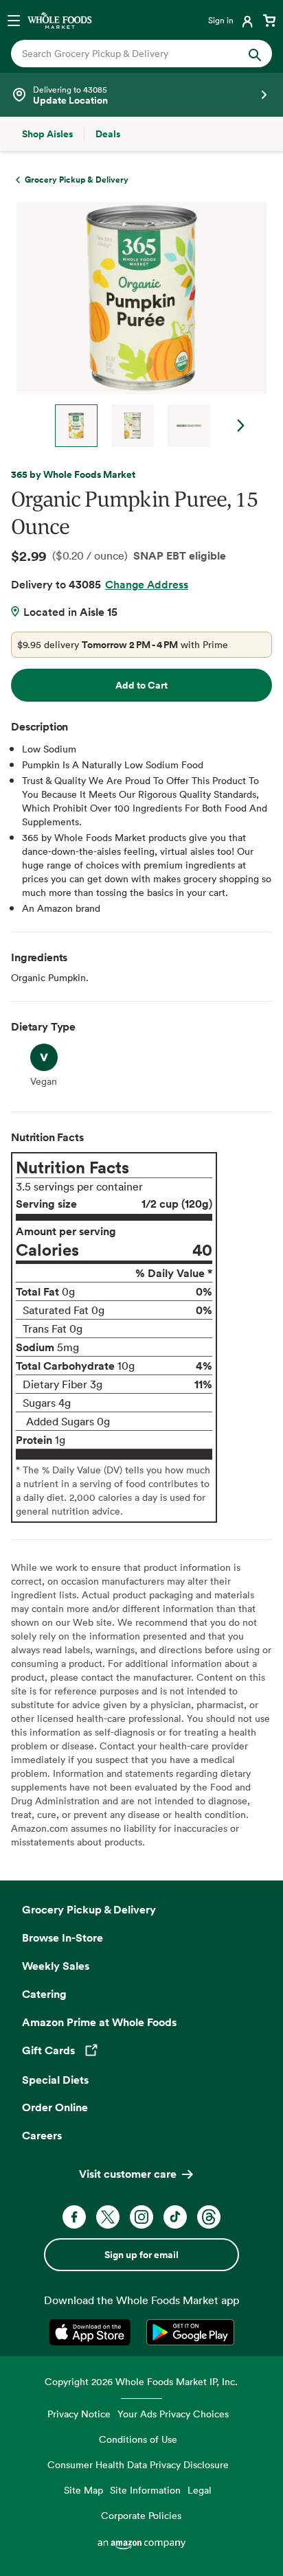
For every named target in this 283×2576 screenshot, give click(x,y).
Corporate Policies (141, 2515)
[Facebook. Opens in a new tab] (74, 2217)
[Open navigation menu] (14, 20)
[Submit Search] (255, 54)
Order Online (55, 2107)
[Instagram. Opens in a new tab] (141, 2217)
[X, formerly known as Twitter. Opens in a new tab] (108, 2217)
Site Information (145, 2490)
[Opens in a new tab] (92, 2332)
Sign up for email (141, 2255)
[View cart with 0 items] (269, 20)
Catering (44, 1994)
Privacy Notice (79, 2414)
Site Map (83, 2490)
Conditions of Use (138, 2439)
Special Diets (55, 2080)
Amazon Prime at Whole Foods (99, 2022)
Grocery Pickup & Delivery (89, 1909)
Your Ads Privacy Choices (173, 2414)
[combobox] (129, 54)
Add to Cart (141, 685)
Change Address (147, 584)
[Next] (136, 324)
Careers (42, 2135)
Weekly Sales (56, 1966)
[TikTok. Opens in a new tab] (175, 2217)
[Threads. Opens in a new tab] (209, 2217)
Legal (200, 2490)
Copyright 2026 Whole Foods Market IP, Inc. (141, 2381)
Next (241, 426)
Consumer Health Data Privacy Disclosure (138, 2464)
